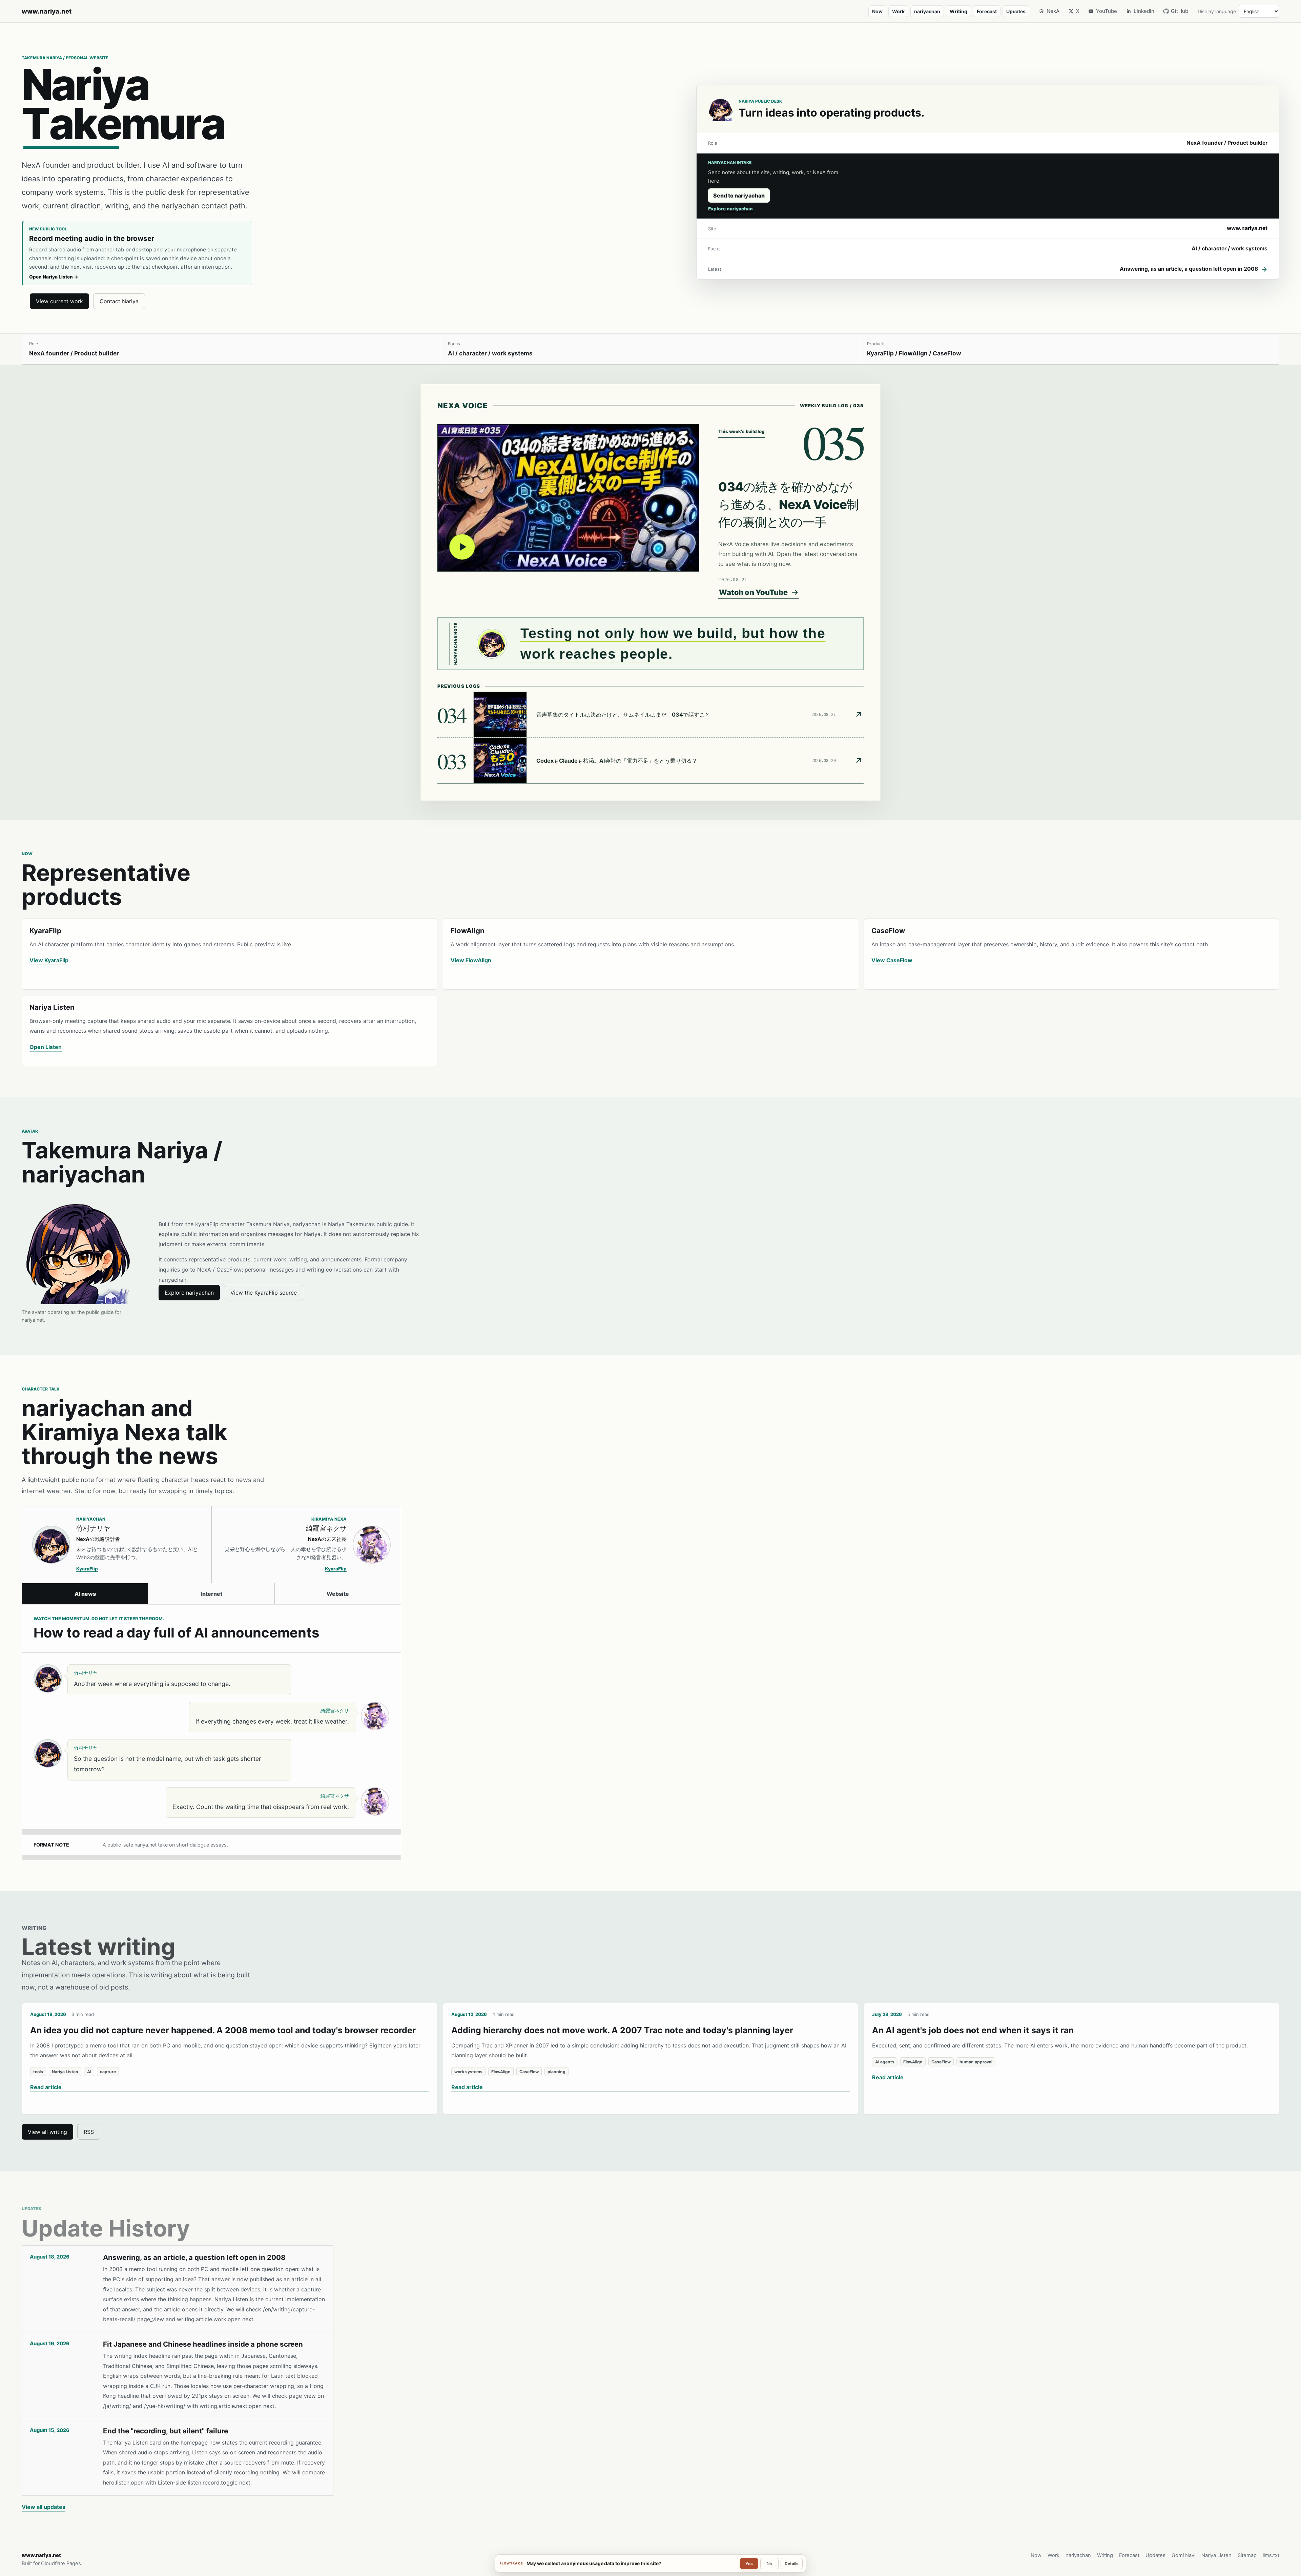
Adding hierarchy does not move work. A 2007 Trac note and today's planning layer (622, 2030)
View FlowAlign (471, 960)
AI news (85, 1594)
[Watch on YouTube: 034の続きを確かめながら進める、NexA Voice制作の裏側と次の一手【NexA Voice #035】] (568, 498)
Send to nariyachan (739, 195)
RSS (89, 2132)
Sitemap (1247, 2555)
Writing (958, 11)
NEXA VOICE (463, 406)
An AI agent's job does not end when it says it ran (973, 2030)
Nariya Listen (1216, 2555)
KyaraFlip (87, 1569)
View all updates (44, 2507)
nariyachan (927, 11)
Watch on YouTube (753, 592)
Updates (1016, 11)
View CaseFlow (892, 960)
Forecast (987, 11)
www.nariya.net (47, 11)
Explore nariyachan (730, 209)
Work (898, 11)
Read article (46, 2087)
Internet (211, 1594)
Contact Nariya (119, 301)
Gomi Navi (1183, 2555)
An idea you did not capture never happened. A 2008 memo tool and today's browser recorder (223, 2030)
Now (877, 11)
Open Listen (46, 1047)
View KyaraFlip (49, 960)
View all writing (47, 2132)
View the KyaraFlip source (264, 1293)
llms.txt (1271, 2555)
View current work (59, 301)
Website (338, 1594)
